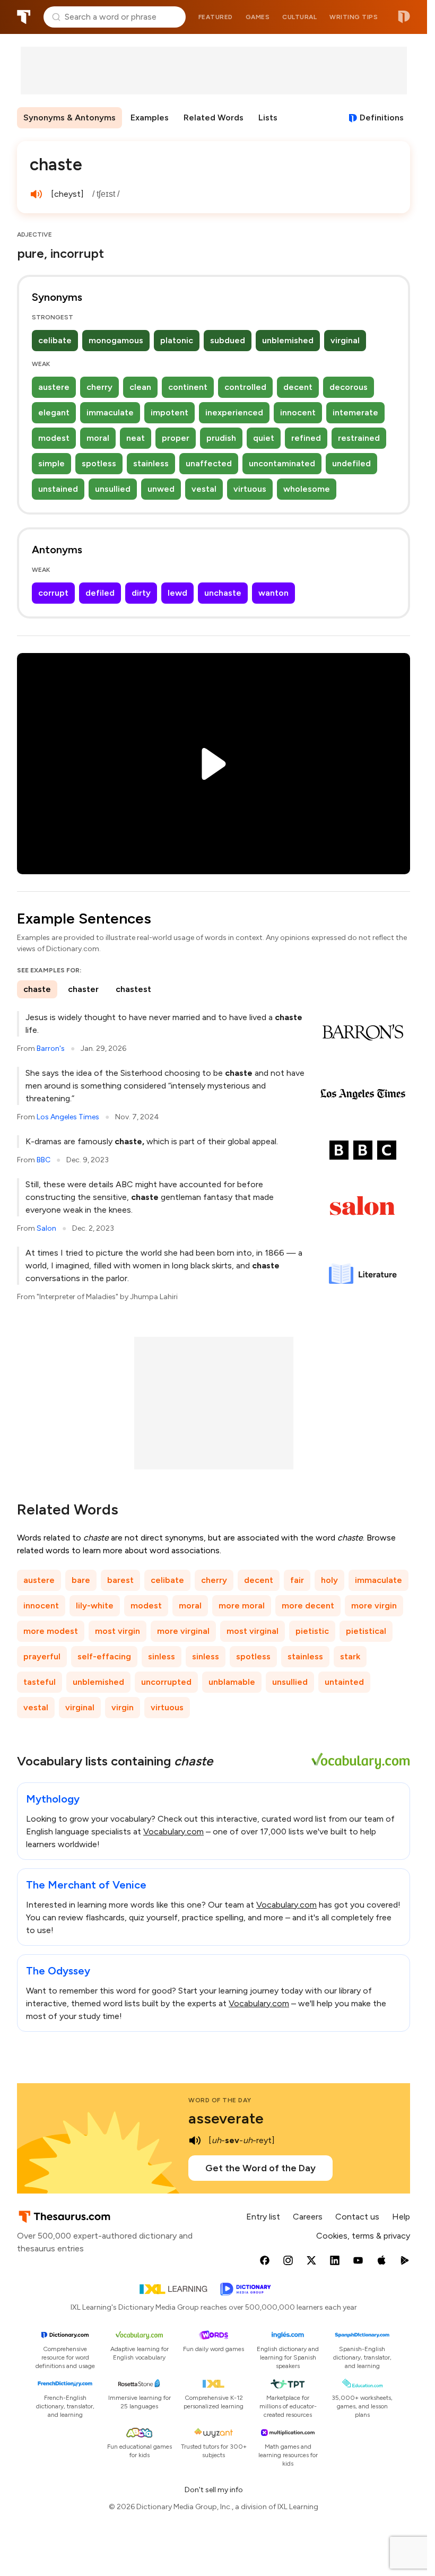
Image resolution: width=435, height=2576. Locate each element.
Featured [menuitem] (216, 17)
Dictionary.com (404, 17)
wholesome (307, 489)
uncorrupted (166, 1682)
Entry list (263, 2217)
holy (329, 1580)
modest (54, 438)
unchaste (223, 593)
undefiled (351, 463)
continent (188, 387)
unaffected (209, 463)
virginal (345, 340)
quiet (264, 438)
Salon (46, 1228)
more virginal (183, 1631)
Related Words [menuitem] (214, 118)
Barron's (51, 1048)
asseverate (226, 2118)
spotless (99, 463)
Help (401, 2217)
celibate (55, 340)
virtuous (250, 489)
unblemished (288, 340)
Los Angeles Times (68, 1117)
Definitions (382, 118)
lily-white (95, 1605)
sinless (162, 1656)
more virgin (374, 1605)
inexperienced (234, 412)
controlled (245, 387)
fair (297, 1580)
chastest (133, 989)
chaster (83, 989)
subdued (228, 340)
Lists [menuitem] (268, 118)
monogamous (116, 340)
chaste (37, 989)
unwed (161, 489)
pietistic (312, 1631)
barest (120, 1580)
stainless (151, 463)
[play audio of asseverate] (195, 2140)
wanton (273, 593)
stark (350, 1656)
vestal (204, 489)
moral (98, 438)
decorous (349, 387)
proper (176, 438)
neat (136, 438)
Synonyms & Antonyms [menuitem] (69, 118)
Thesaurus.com (24, 17)
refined (306, 438)
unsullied (113, 489)
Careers (308, 2217)
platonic (177, 340)
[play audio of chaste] (36, 194)
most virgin (118, 1631)
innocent (298, 412)
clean (140, 387)
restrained (359, 438)
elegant (54, 412)
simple (51, 463)
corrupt (53, 593)
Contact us (357, 2217)
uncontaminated (282, 463)
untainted (344, 1682)
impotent (169, 412)
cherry (99, 387)
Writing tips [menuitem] (354, 17)
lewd (177, 593)
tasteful (40, 1682)
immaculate (110, 412)
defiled (100, 593)
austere (54, 387)
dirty (141, 593)
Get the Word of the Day (260, 2168)
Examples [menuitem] (150, 118)
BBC (43, 1160)
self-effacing (104, 1656)
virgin (123, 1707)
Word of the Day (220, 2100)
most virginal (253, 1631)
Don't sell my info (214, 2490)
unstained (58, 489)
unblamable (232, 1682)
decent (298, 387)
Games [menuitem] (258, 17)
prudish (221, 438)
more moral (242, 1605)
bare (81, 1580)
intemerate (355, 412)
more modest (51, 1631)
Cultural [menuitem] (299, 17)
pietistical (366, 1631)
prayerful (42, 1656)
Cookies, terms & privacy (363, 2236)
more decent (308, 1605)
